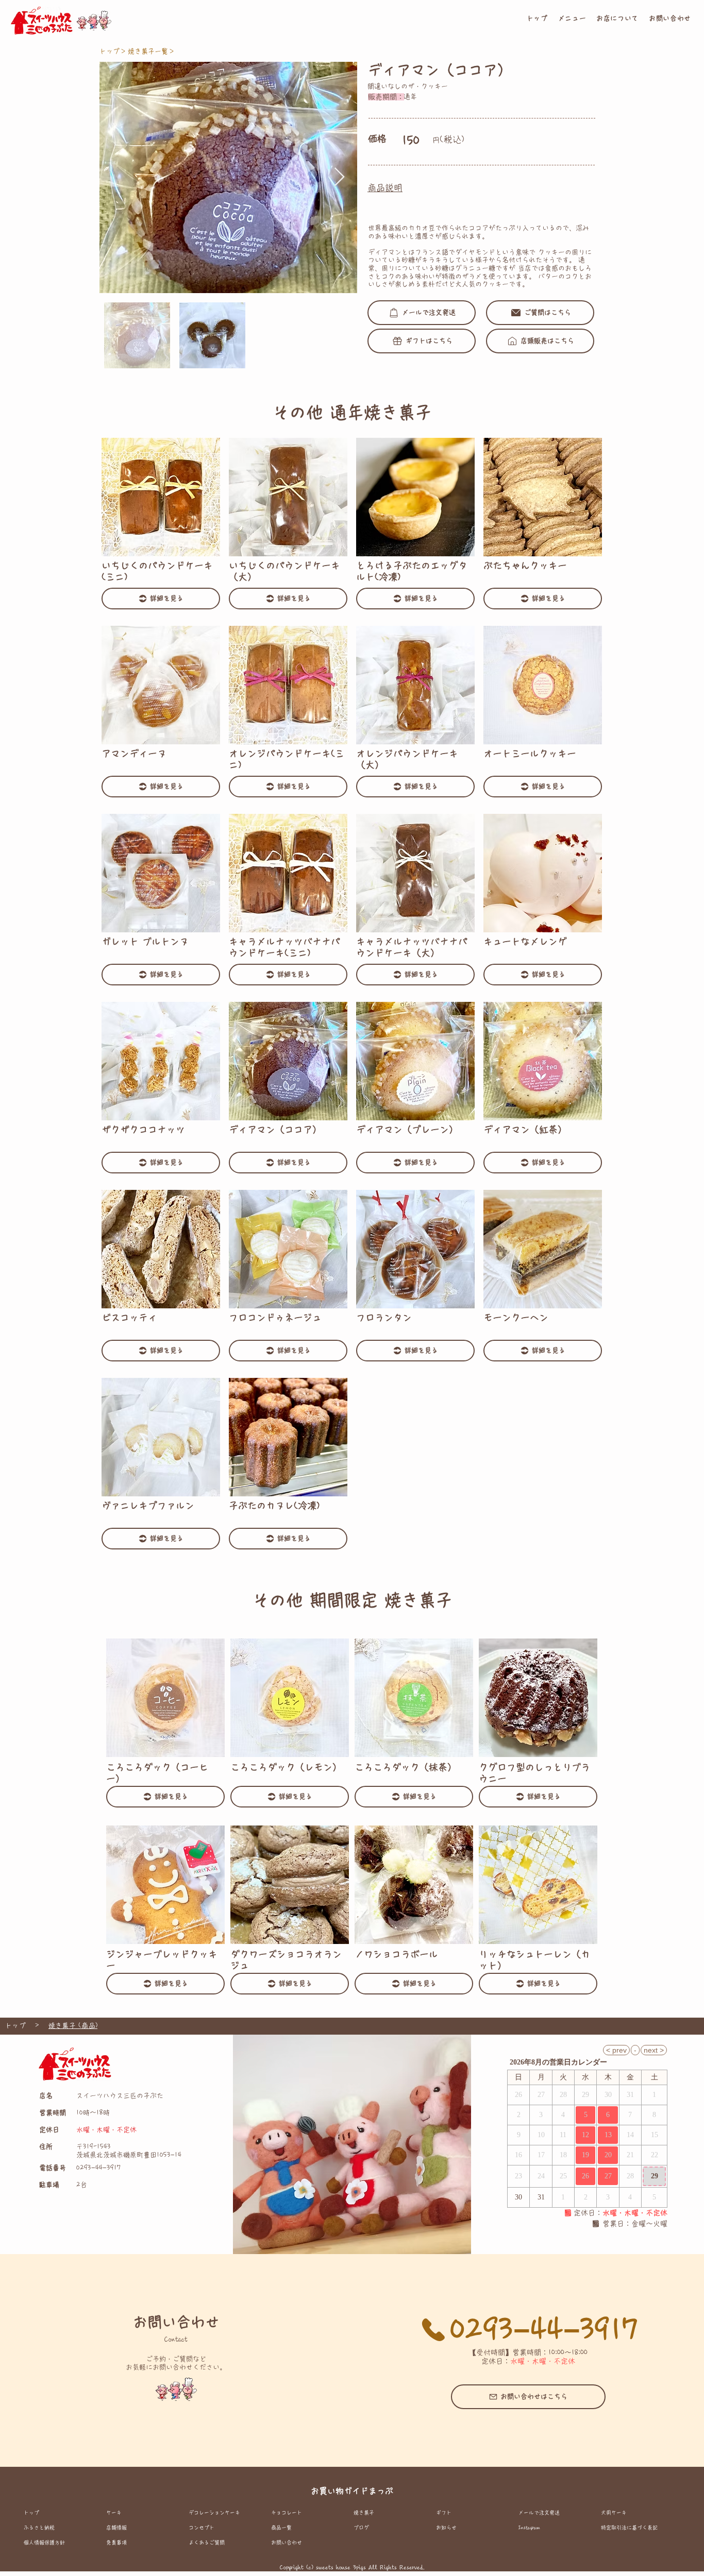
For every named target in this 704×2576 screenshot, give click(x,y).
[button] (572, 19)
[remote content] (587, 2126)
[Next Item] (339, 177)
